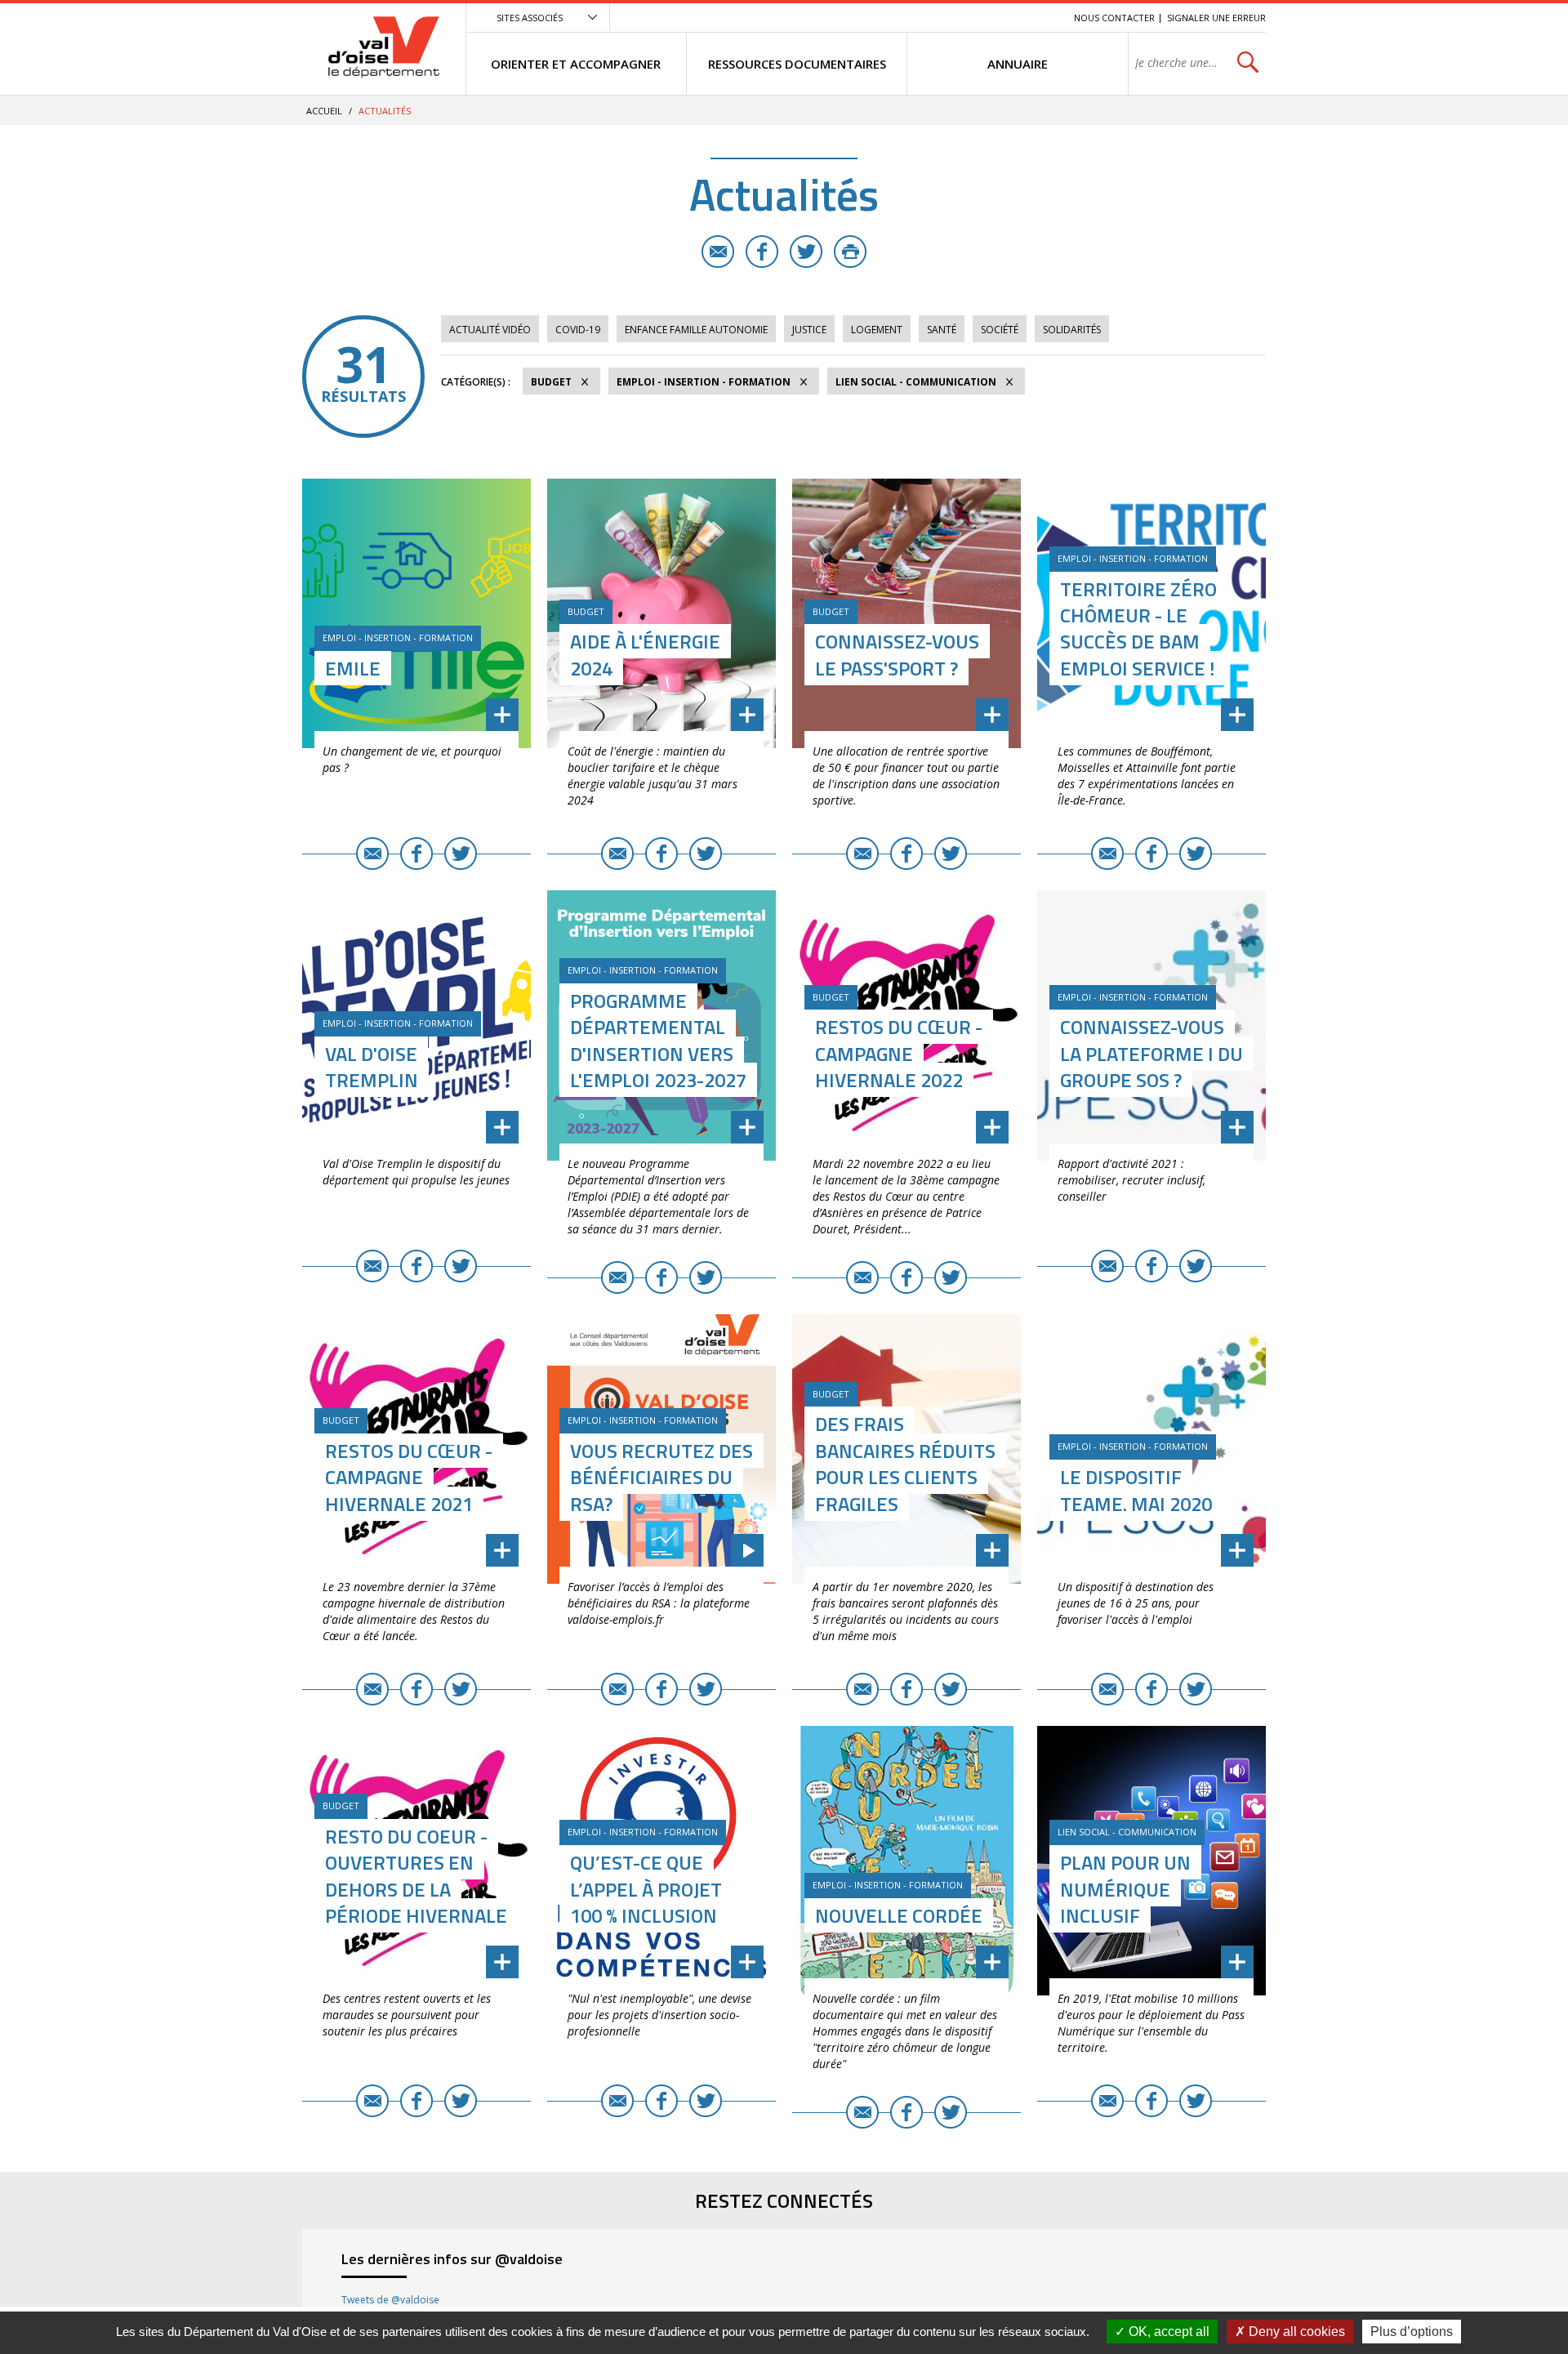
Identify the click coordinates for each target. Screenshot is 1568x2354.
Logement (877, 330)
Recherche (1039, 18)
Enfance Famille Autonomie (696, 330)
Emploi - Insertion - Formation (704, 382)
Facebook (762, 252)
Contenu (984, 18)
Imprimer (850, 252)
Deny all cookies (1295, 2332)
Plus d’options (1412, 2332)
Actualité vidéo (490, 330)
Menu (942, 18)
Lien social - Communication (916, 382)
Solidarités (1072, 330)
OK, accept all (1167, 2332)
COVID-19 (578, 330)
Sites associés (530, 18)
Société (1000, 330)
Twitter (806, 252)
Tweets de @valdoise (390, 2300)
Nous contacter (1114, 18)
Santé (942, 330)
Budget (551, 382)
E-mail (718, 252)
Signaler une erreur (1216, 18)
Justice (809, 330)
